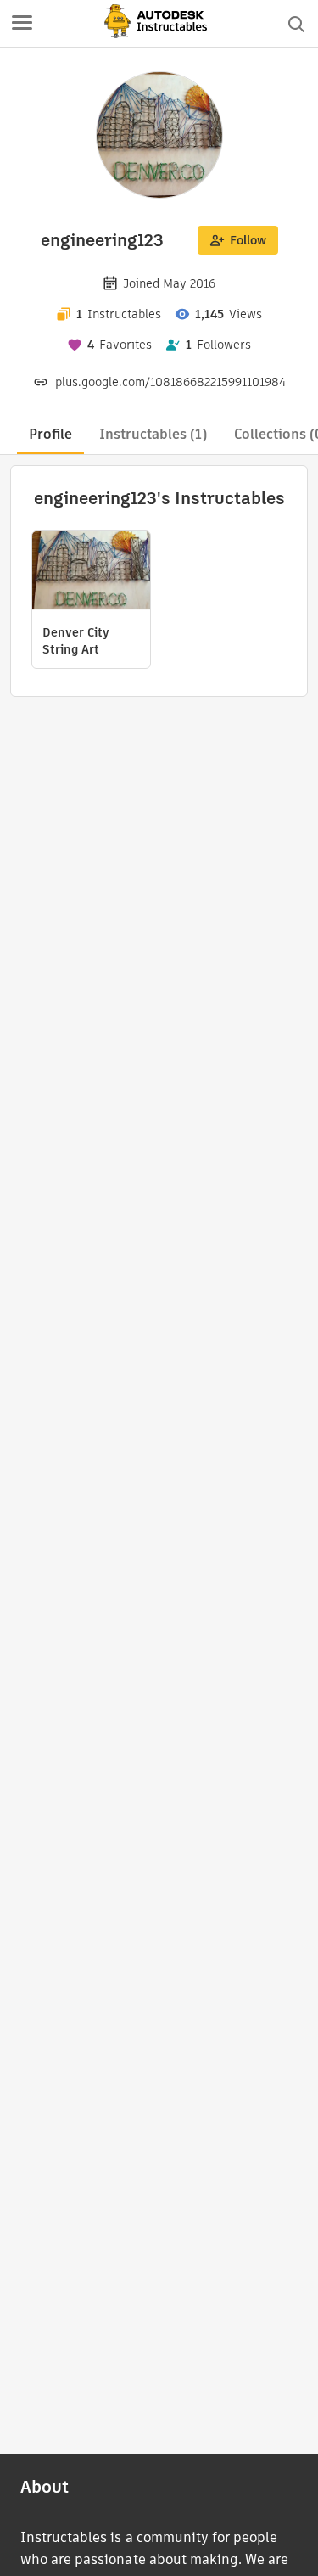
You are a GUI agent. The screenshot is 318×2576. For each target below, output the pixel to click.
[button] (22, 24)
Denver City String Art (76, 641)
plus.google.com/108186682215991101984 (170, 382)
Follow (248, 240)
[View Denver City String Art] (91, 572)
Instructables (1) (153, 434)
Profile (50, 434)
